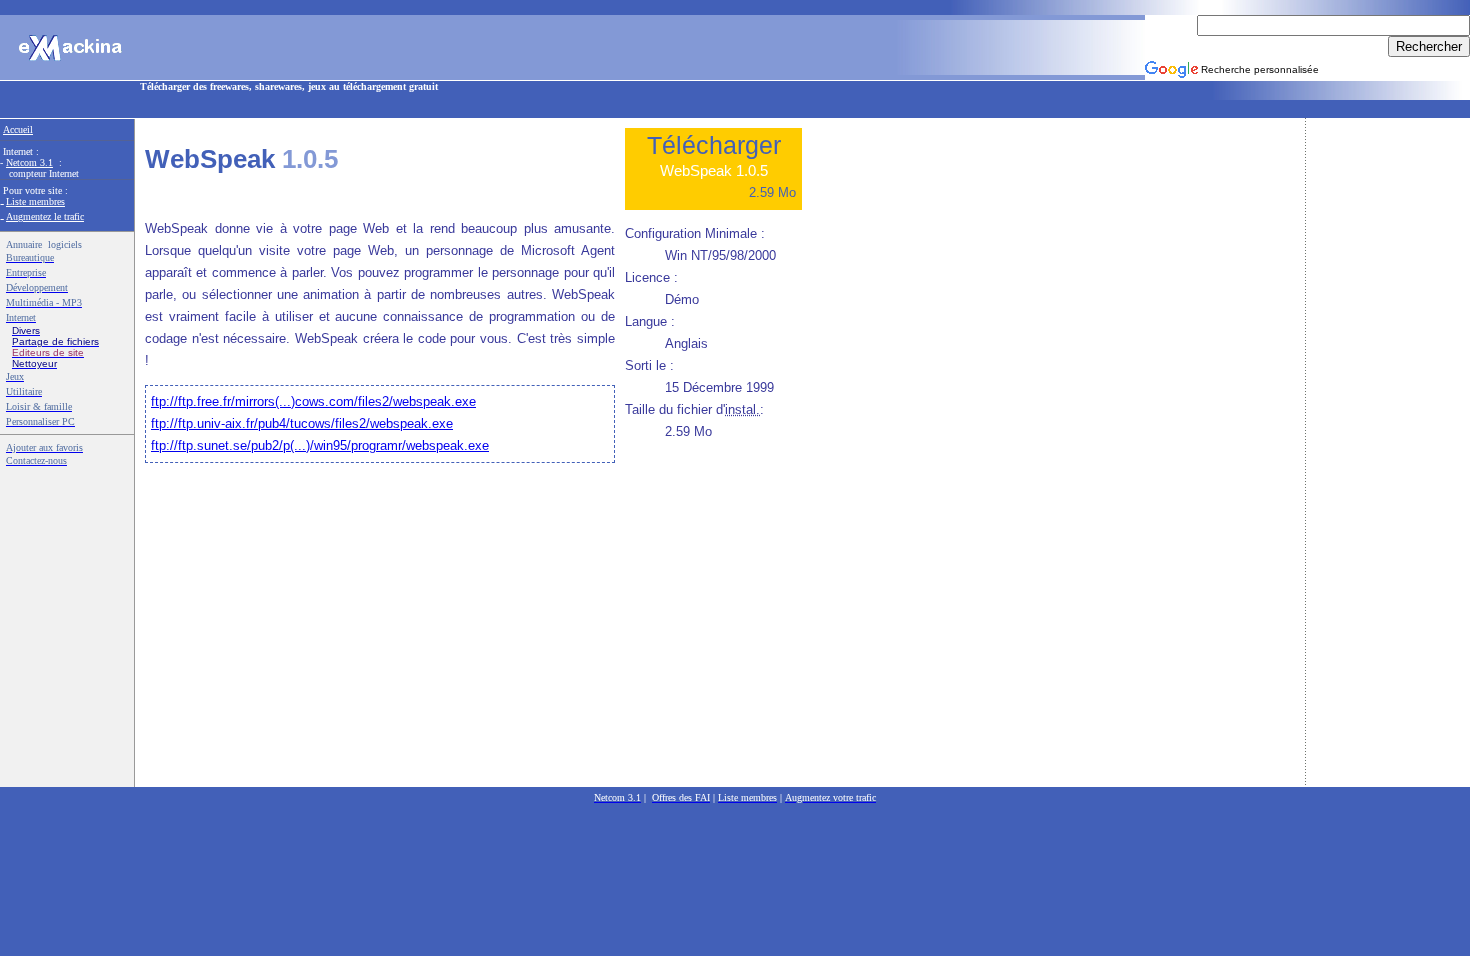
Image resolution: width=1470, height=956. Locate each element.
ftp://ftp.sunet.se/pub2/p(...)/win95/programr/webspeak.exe (320, 445)
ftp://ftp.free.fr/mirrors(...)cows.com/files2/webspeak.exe (313, 401)
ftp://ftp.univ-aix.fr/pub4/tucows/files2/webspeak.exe (302, 423)
